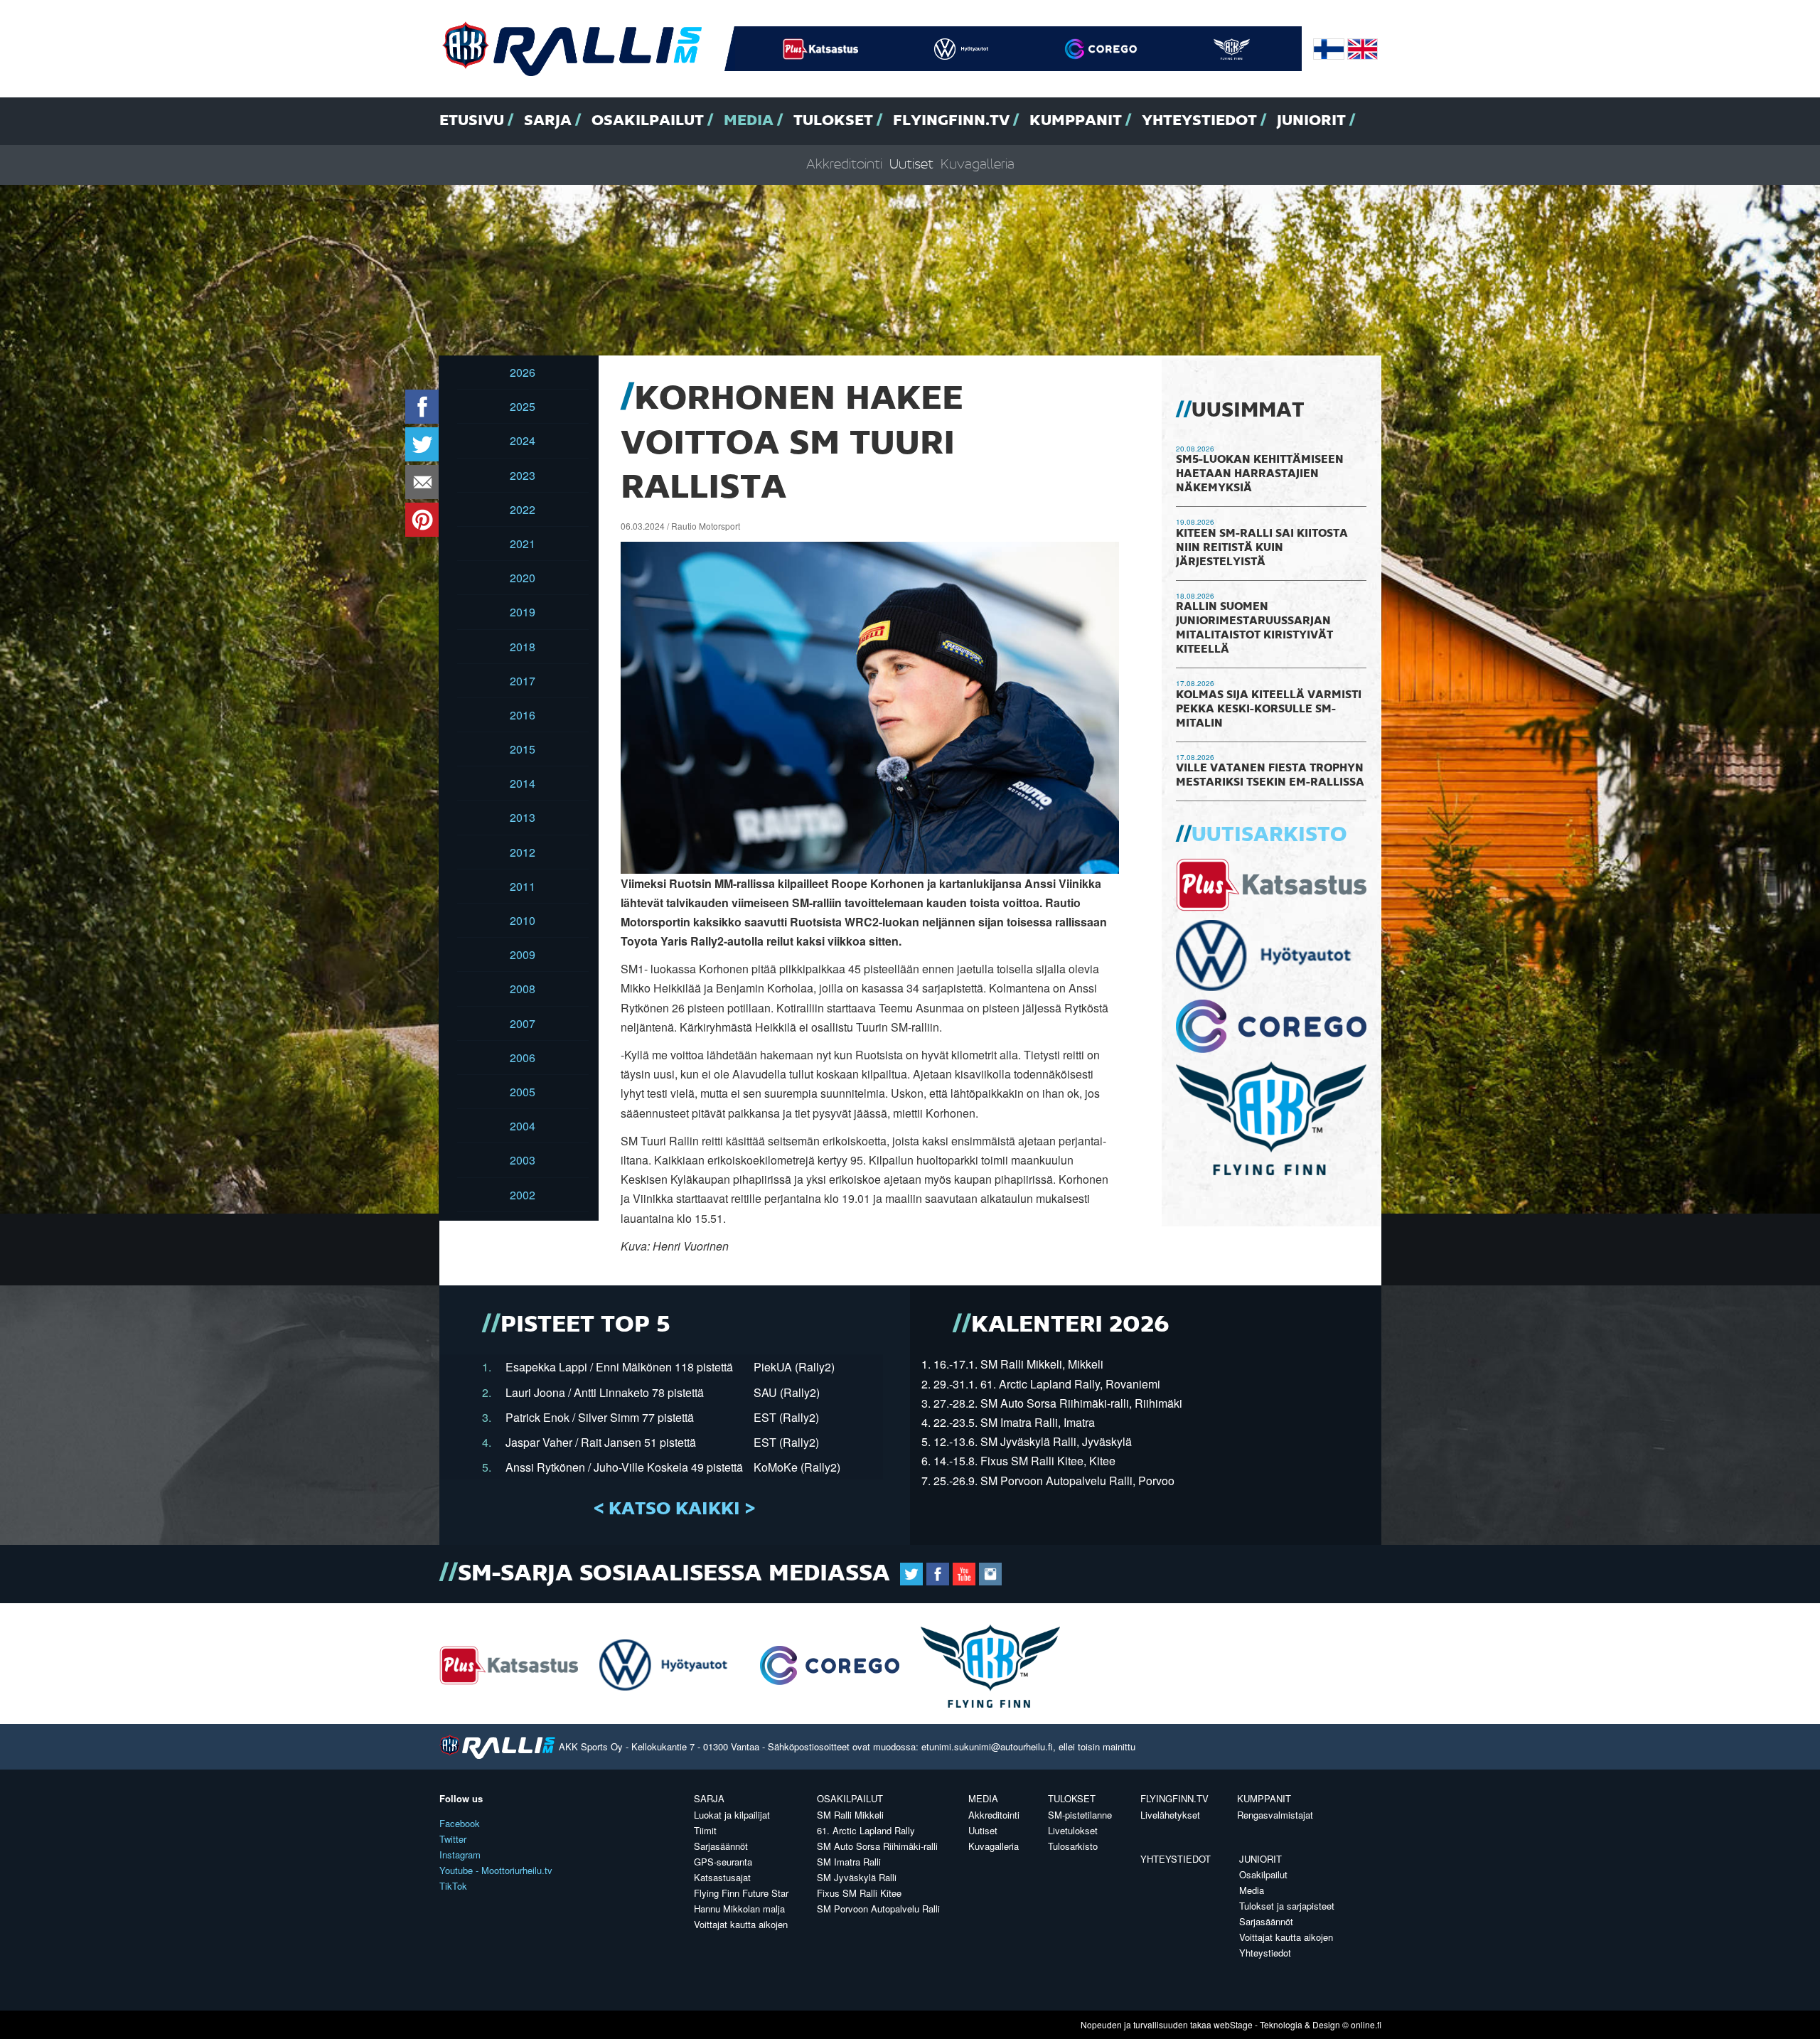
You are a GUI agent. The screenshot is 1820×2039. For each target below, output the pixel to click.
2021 (523, 544)
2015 (523, 749)
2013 (523, 817)
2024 (523, 440)
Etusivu (472, 121)
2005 (523, 1092)
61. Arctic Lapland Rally (866, 1830)
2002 (523, 1195)
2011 (523, 886)
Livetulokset (1073, 1830)
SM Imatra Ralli (849, 1862)
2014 (523, 783)
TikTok (453, 1886)
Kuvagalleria (978, 165)
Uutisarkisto (1269, 835)
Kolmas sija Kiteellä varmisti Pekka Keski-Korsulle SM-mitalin (1269, 710)
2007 (523, 1023)
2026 (523, 372)
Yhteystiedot (1199, 121)
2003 (523, 1160)
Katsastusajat (722, 1877)
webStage (1233, 2024)
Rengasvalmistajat (1275, 1815)
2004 (523, 1126)
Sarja (548, 121)
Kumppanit (1076, 121)
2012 (523, 852)
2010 (523, 920)
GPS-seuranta (723, 1862)
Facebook (460, 1823)
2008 (523, 989)
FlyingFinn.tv (951, 121)
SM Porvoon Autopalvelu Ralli (878, 1909)
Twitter (453, 1839)
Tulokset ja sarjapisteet (1287, 1906)
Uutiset (911, 165)
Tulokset (833, 121)
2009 (523, 954)
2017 (523, 681)
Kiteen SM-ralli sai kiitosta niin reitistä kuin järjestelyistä (1262, 548)
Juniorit (1311, 121)
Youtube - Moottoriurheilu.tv (496, 1870)
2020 (523, 578)
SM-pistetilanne (1080, 1815)
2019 (523, 612)
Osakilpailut (648, 121)
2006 (523, 1058)
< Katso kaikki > (674, 1509)
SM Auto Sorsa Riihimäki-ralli (877, 1846)
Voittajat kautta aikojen (741, 1924)
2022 (523, 509)
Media (749, 121)
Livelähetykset (1170, 1815)
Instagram (460, 1855)
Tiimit (705, 1830)
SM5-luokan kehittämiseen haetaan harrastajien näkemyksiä (1260, 474)
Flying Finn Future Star (741, 1893)
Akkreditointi (844, 165)
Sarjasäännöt (721, 1846)
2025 (523, 406)
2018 (523, 647)
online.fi (1366, 2024)
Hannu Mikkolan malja (739, 1909)
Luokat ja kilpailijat (732, 1815)
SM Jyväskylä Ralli (857, 1877)
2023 (523, 475)
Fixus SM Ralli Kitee (859, 1893)
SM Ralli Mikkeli (850, 1815)
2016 (523, 715)
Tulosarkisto (1073, 1846)
